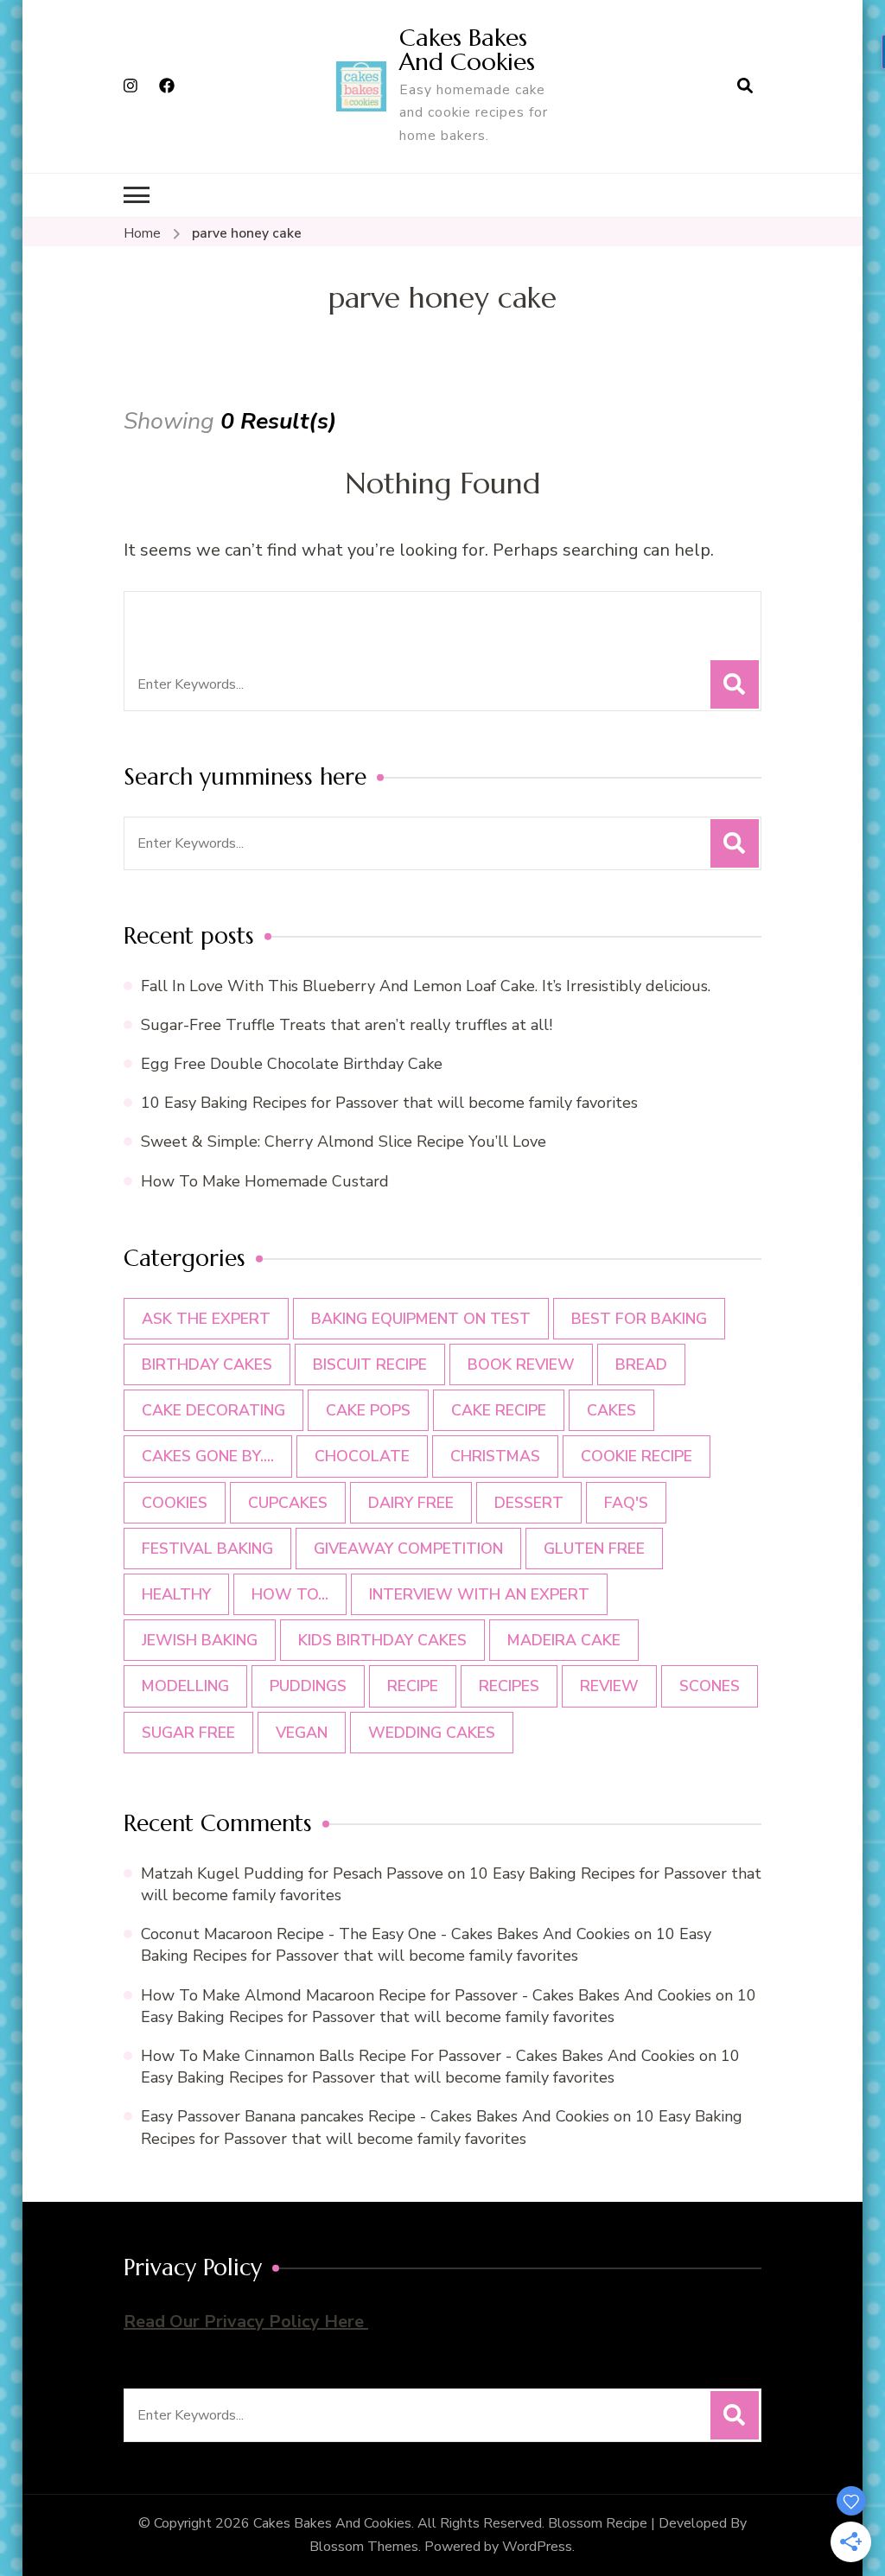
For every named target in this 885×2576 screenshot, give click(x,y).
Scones (710, 1686)
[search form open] (745, 86)
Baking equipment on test (421, 1319)
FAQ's (626, 1503)
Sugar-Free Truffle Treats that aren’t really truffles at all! (347, 1025)
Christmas (495, 1456)
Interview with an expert (479, 1594)
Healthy (176, 1594)
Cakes (611, 1410)
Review (609, 1686)
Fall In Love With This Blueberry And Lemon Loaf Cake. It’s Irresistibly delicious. (426, 986)
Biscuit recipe (370, 1364)
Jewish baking (200, 1640)
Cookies (175, 1503)
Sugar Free (188, 1733)
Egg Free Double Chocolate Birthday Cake (296, 1064)
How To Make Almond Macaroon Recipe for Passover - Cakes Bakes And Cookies (426, 1995)
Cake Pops (368, 1410)
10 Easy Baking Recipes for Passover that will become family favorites (389, 1103)
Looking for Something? (279, 616)
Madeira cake (564, 1640)
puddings (308, 1686)
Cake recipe (499, 1410)
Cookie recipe (637, 1456)
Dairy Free (411, 1503)
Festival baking (207, 1549)
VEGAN (302, 1733)
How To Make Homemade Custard (265, 1181)
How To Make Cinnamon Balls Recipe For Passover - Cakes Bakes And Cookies (418, 2056)
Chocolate (362, 1456)
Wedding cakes (432, 1733)
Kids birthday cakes (382, 1640)
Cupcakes (288, 1503)
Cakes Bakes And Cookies (467, 50)
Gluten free (594, 1549)
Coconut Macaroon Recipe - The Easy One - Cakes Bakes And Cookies (385, 1934)
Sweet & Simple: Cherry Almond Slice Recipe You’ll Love (344, 1142)
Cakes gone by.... (208, 1456)
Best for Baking (639, 1319)
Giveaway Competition (408, 1549)
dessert (529, 1503)
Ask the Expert (206, 1319)
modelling (185, 1686)
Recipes (509, 1686)
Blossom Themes (364, 2547)
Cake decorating (213, 1410)
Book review (521, 1364)
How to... (290, 1594)
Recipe (413, 1686)
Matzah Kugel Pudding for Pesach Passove (292, 1873)
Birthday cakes (207, 1364)
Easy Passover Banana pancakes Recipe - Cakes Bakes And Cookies (375, 2116)
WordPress (537, 2547)
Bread (641, 1364)
